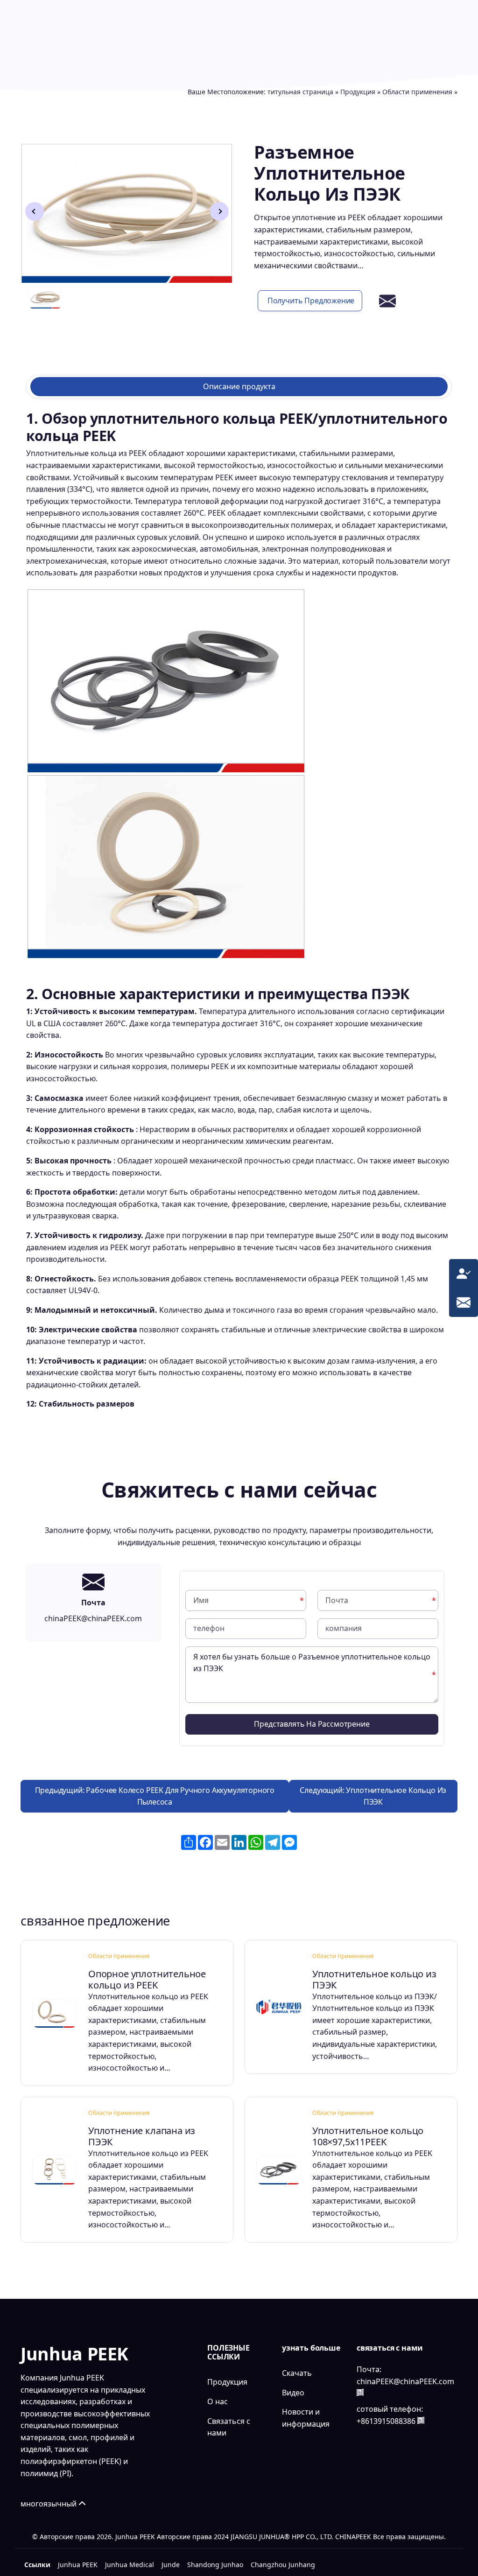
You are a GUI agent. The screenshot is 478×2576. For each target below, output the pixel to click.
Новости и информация (306, 2418)
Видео (293, 2393)
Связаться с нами (229, 2427)
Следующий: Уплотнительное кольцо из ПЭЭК (373, 1796)
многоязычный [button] (49, 2504)
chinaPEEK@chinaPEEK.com (405, 2381)
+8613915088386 (386, 2421)
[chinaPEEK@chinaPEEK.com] (464, 1302)
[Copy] (360, 2392)
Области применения (417, 92)
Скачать (297, 2373)
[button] (219, 211)
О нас (218, 2401)
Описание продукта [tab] (239, 386)
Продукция (358, 92)
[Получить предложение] (464, 1273)
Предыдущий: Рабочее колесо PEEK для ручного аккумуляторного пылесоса (155, 1796)
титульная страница (300, 92)
